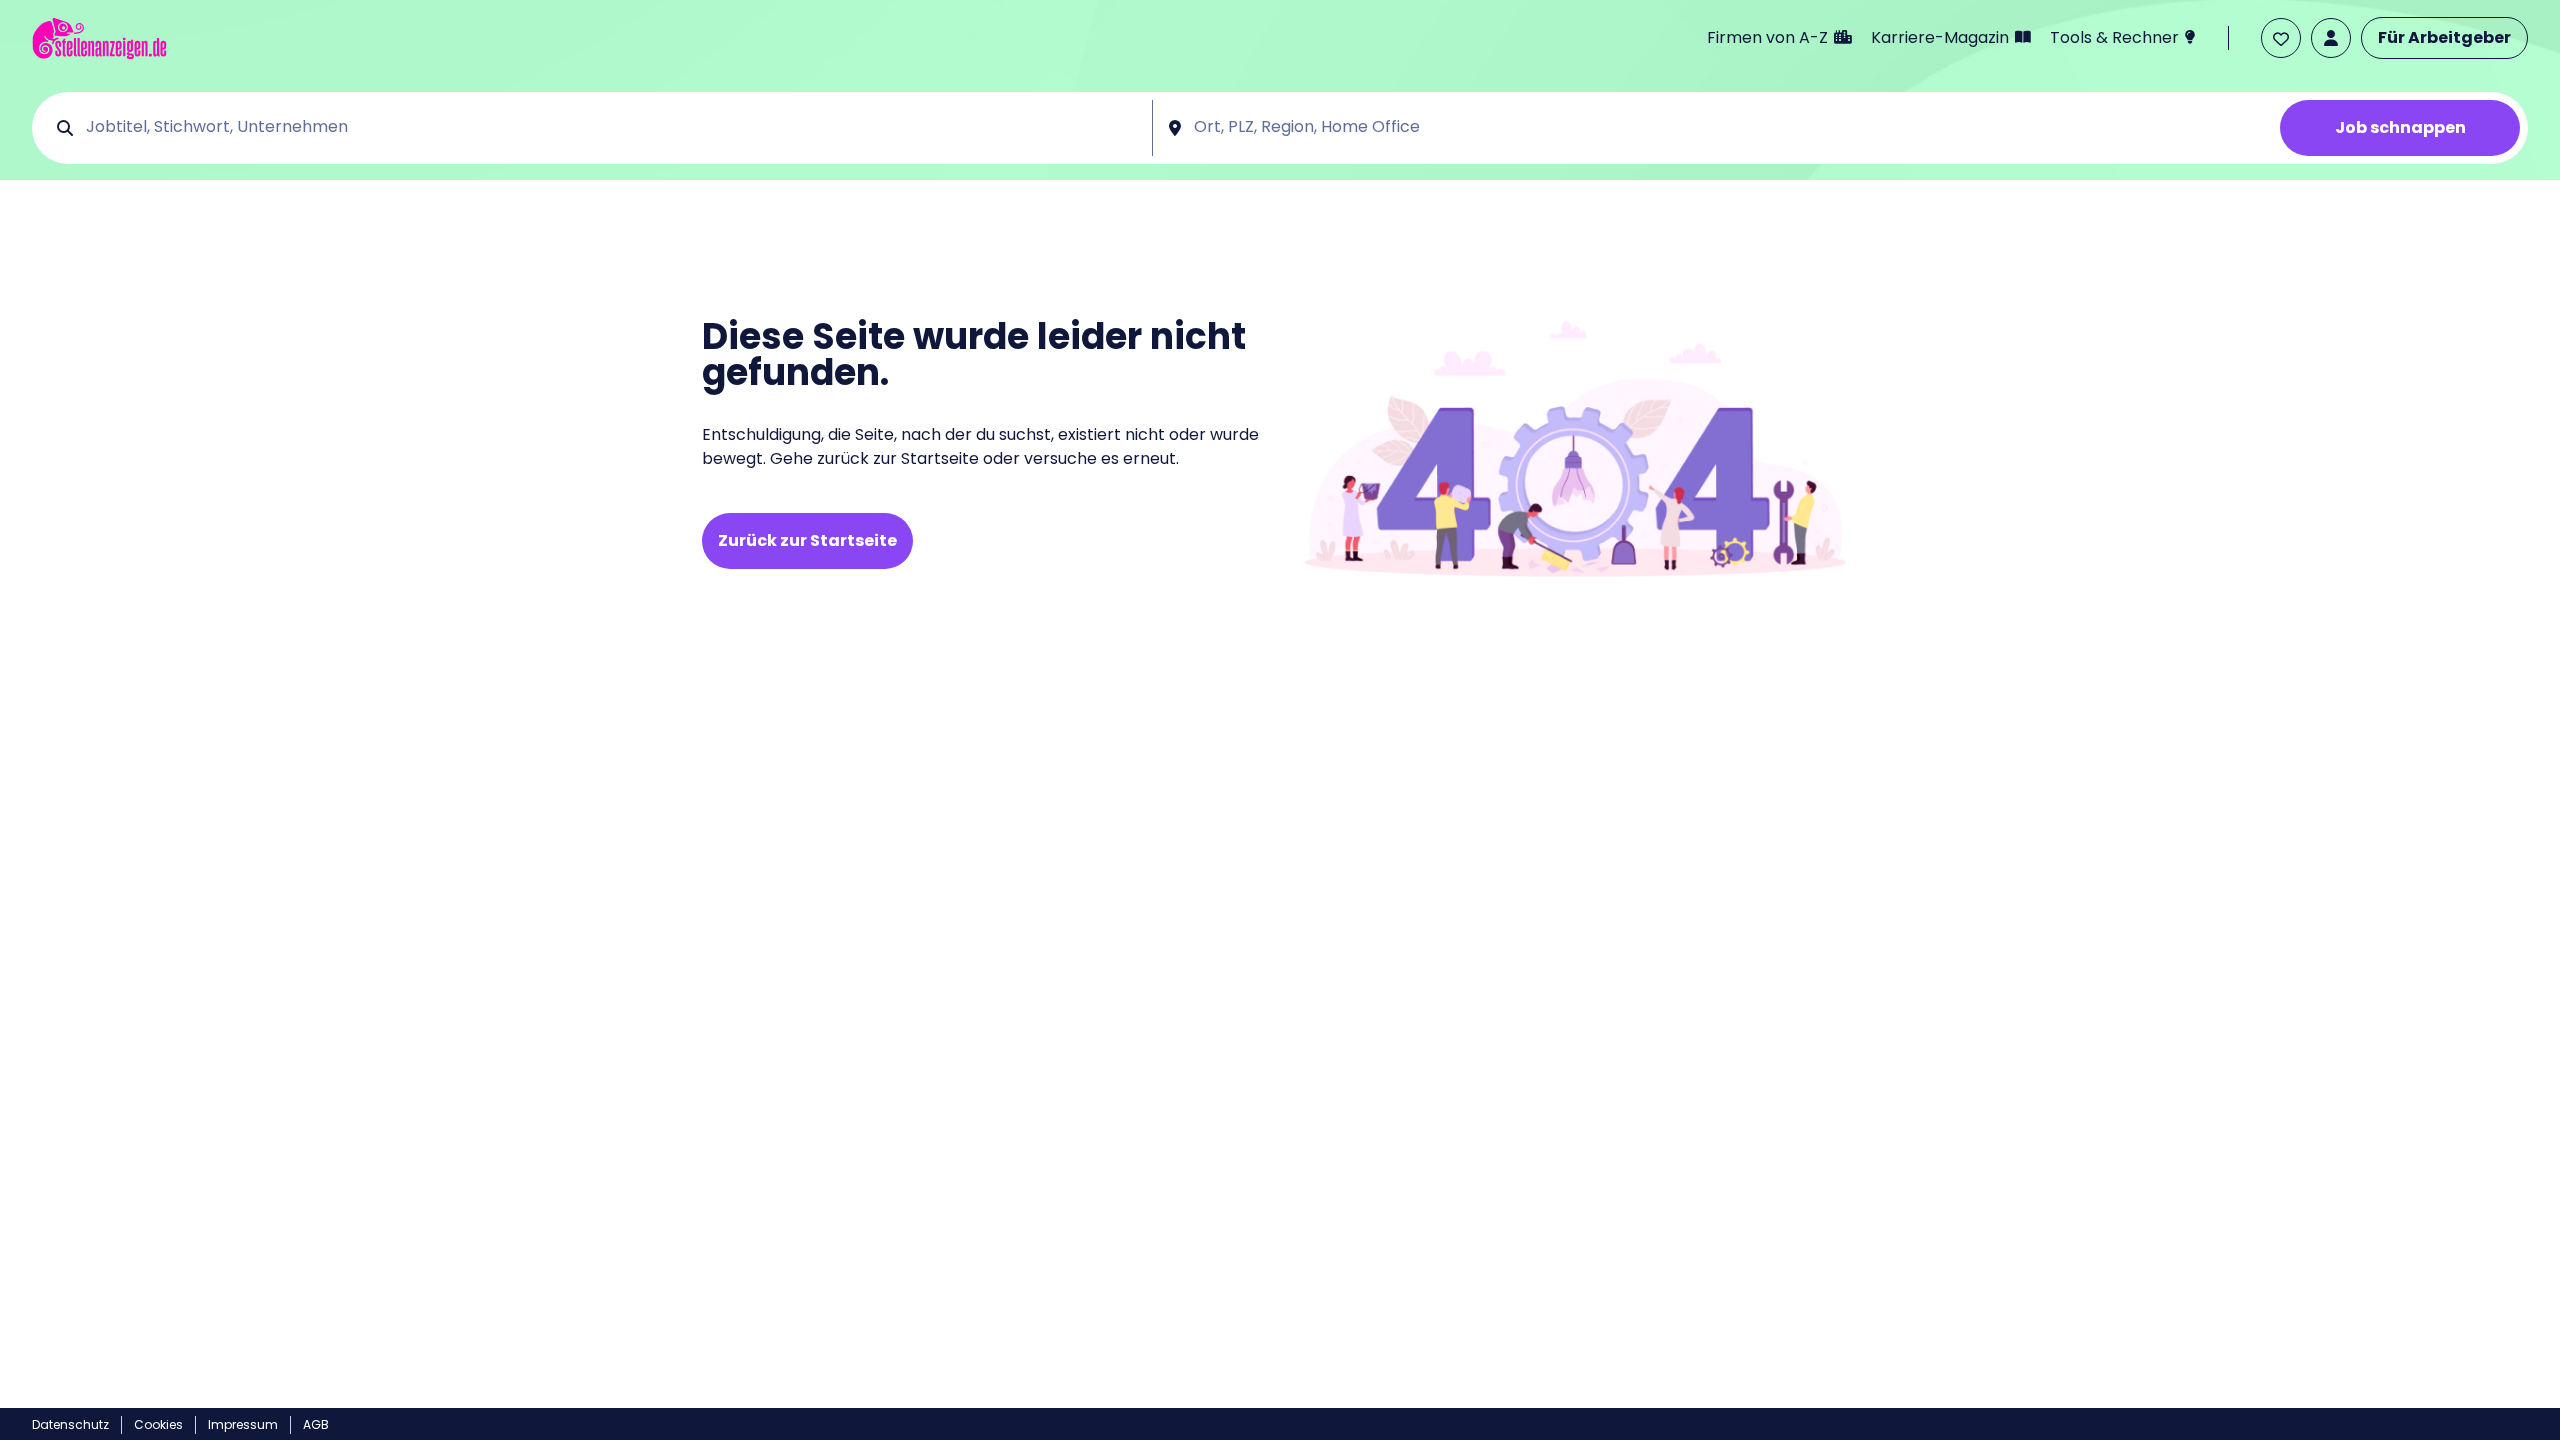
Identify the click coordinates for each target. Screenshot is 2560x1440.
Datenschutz (70, 1424)
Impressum (243, 1424)
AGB (316, 1424)
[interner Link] (99, 38)
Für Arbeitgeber (2444, 37)
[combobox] (612, 128)
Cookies (158, 1424)
